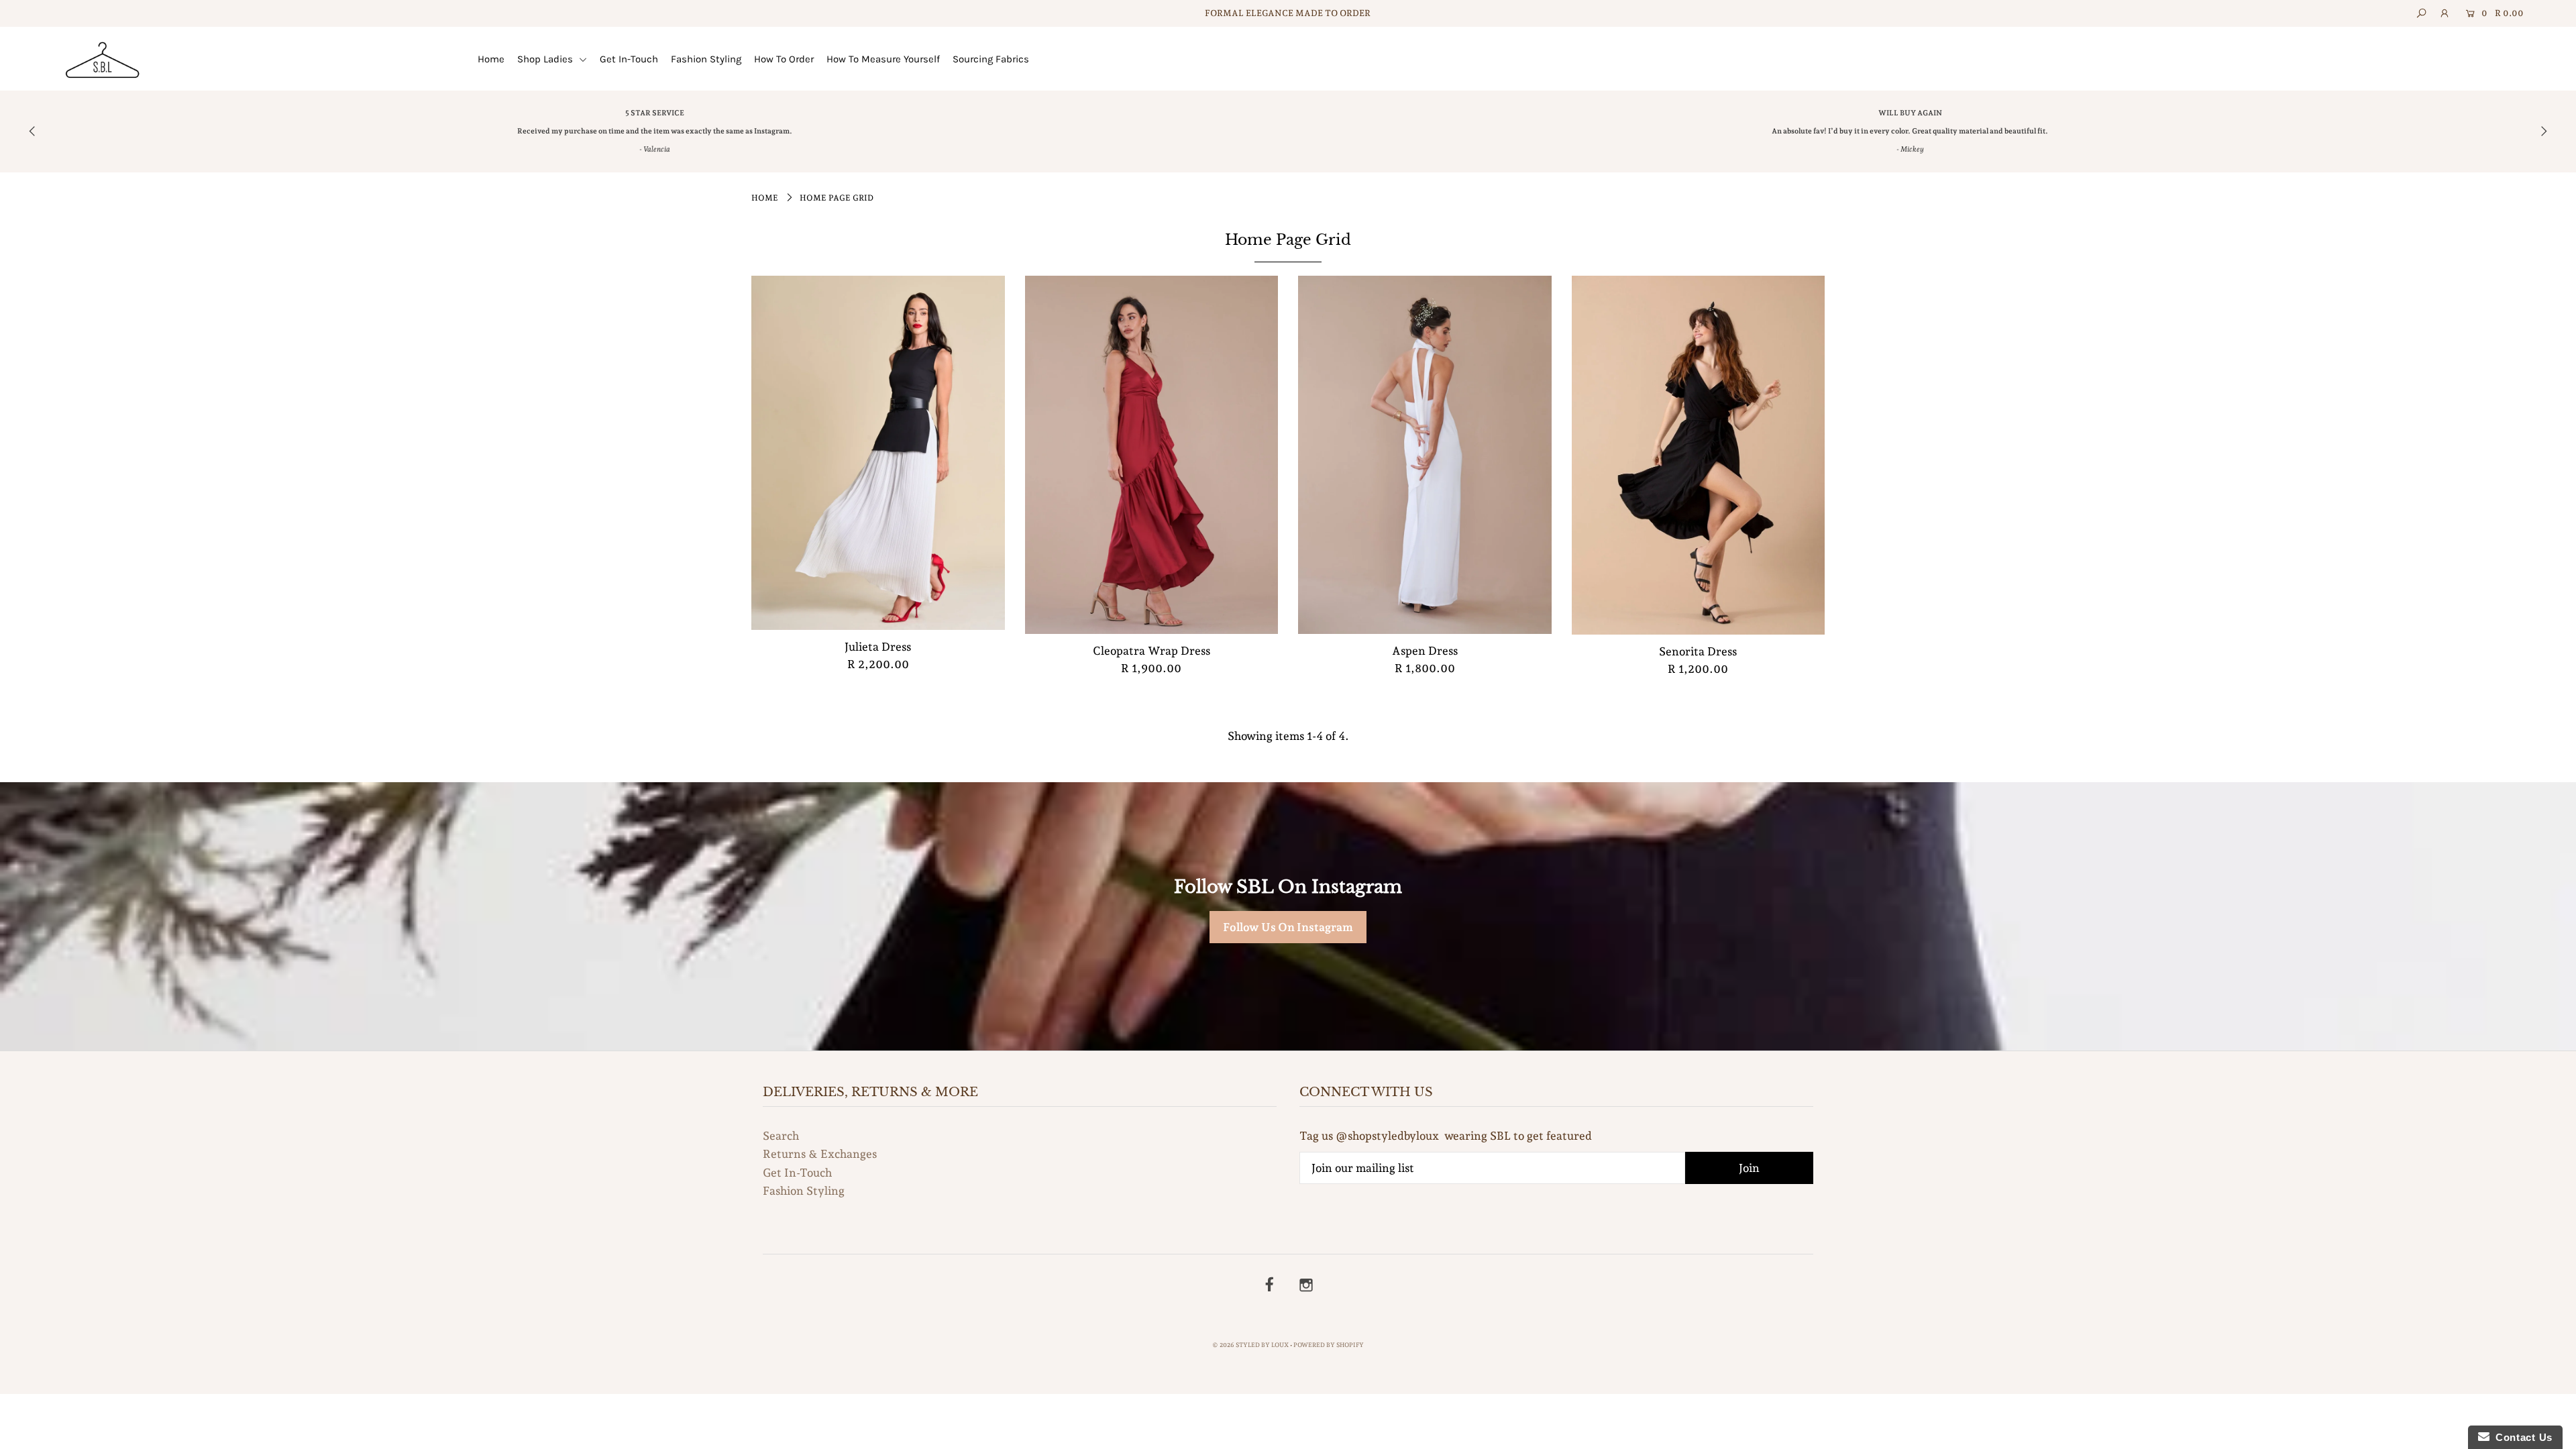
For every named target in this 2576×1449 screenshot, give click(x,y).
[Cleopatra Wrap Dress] (1152, 455)
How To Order (784, 59)
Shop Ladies (546, 59)
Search (781, 1136)
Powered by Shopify (1329, 1345)
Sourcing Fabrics (991, 59)
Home (491, 59)
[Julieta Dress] (878, 453)
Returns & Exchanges (820, 1154)
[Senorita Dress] (1699, 455)
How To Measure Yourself (883, 59)
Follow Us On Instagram (1288, 927)
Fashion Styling (706, 59)
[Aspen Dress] (1425, 455)
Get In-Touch (629, 59)
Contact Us (2521, 1437)
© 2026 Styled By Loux (1250, 1345)
